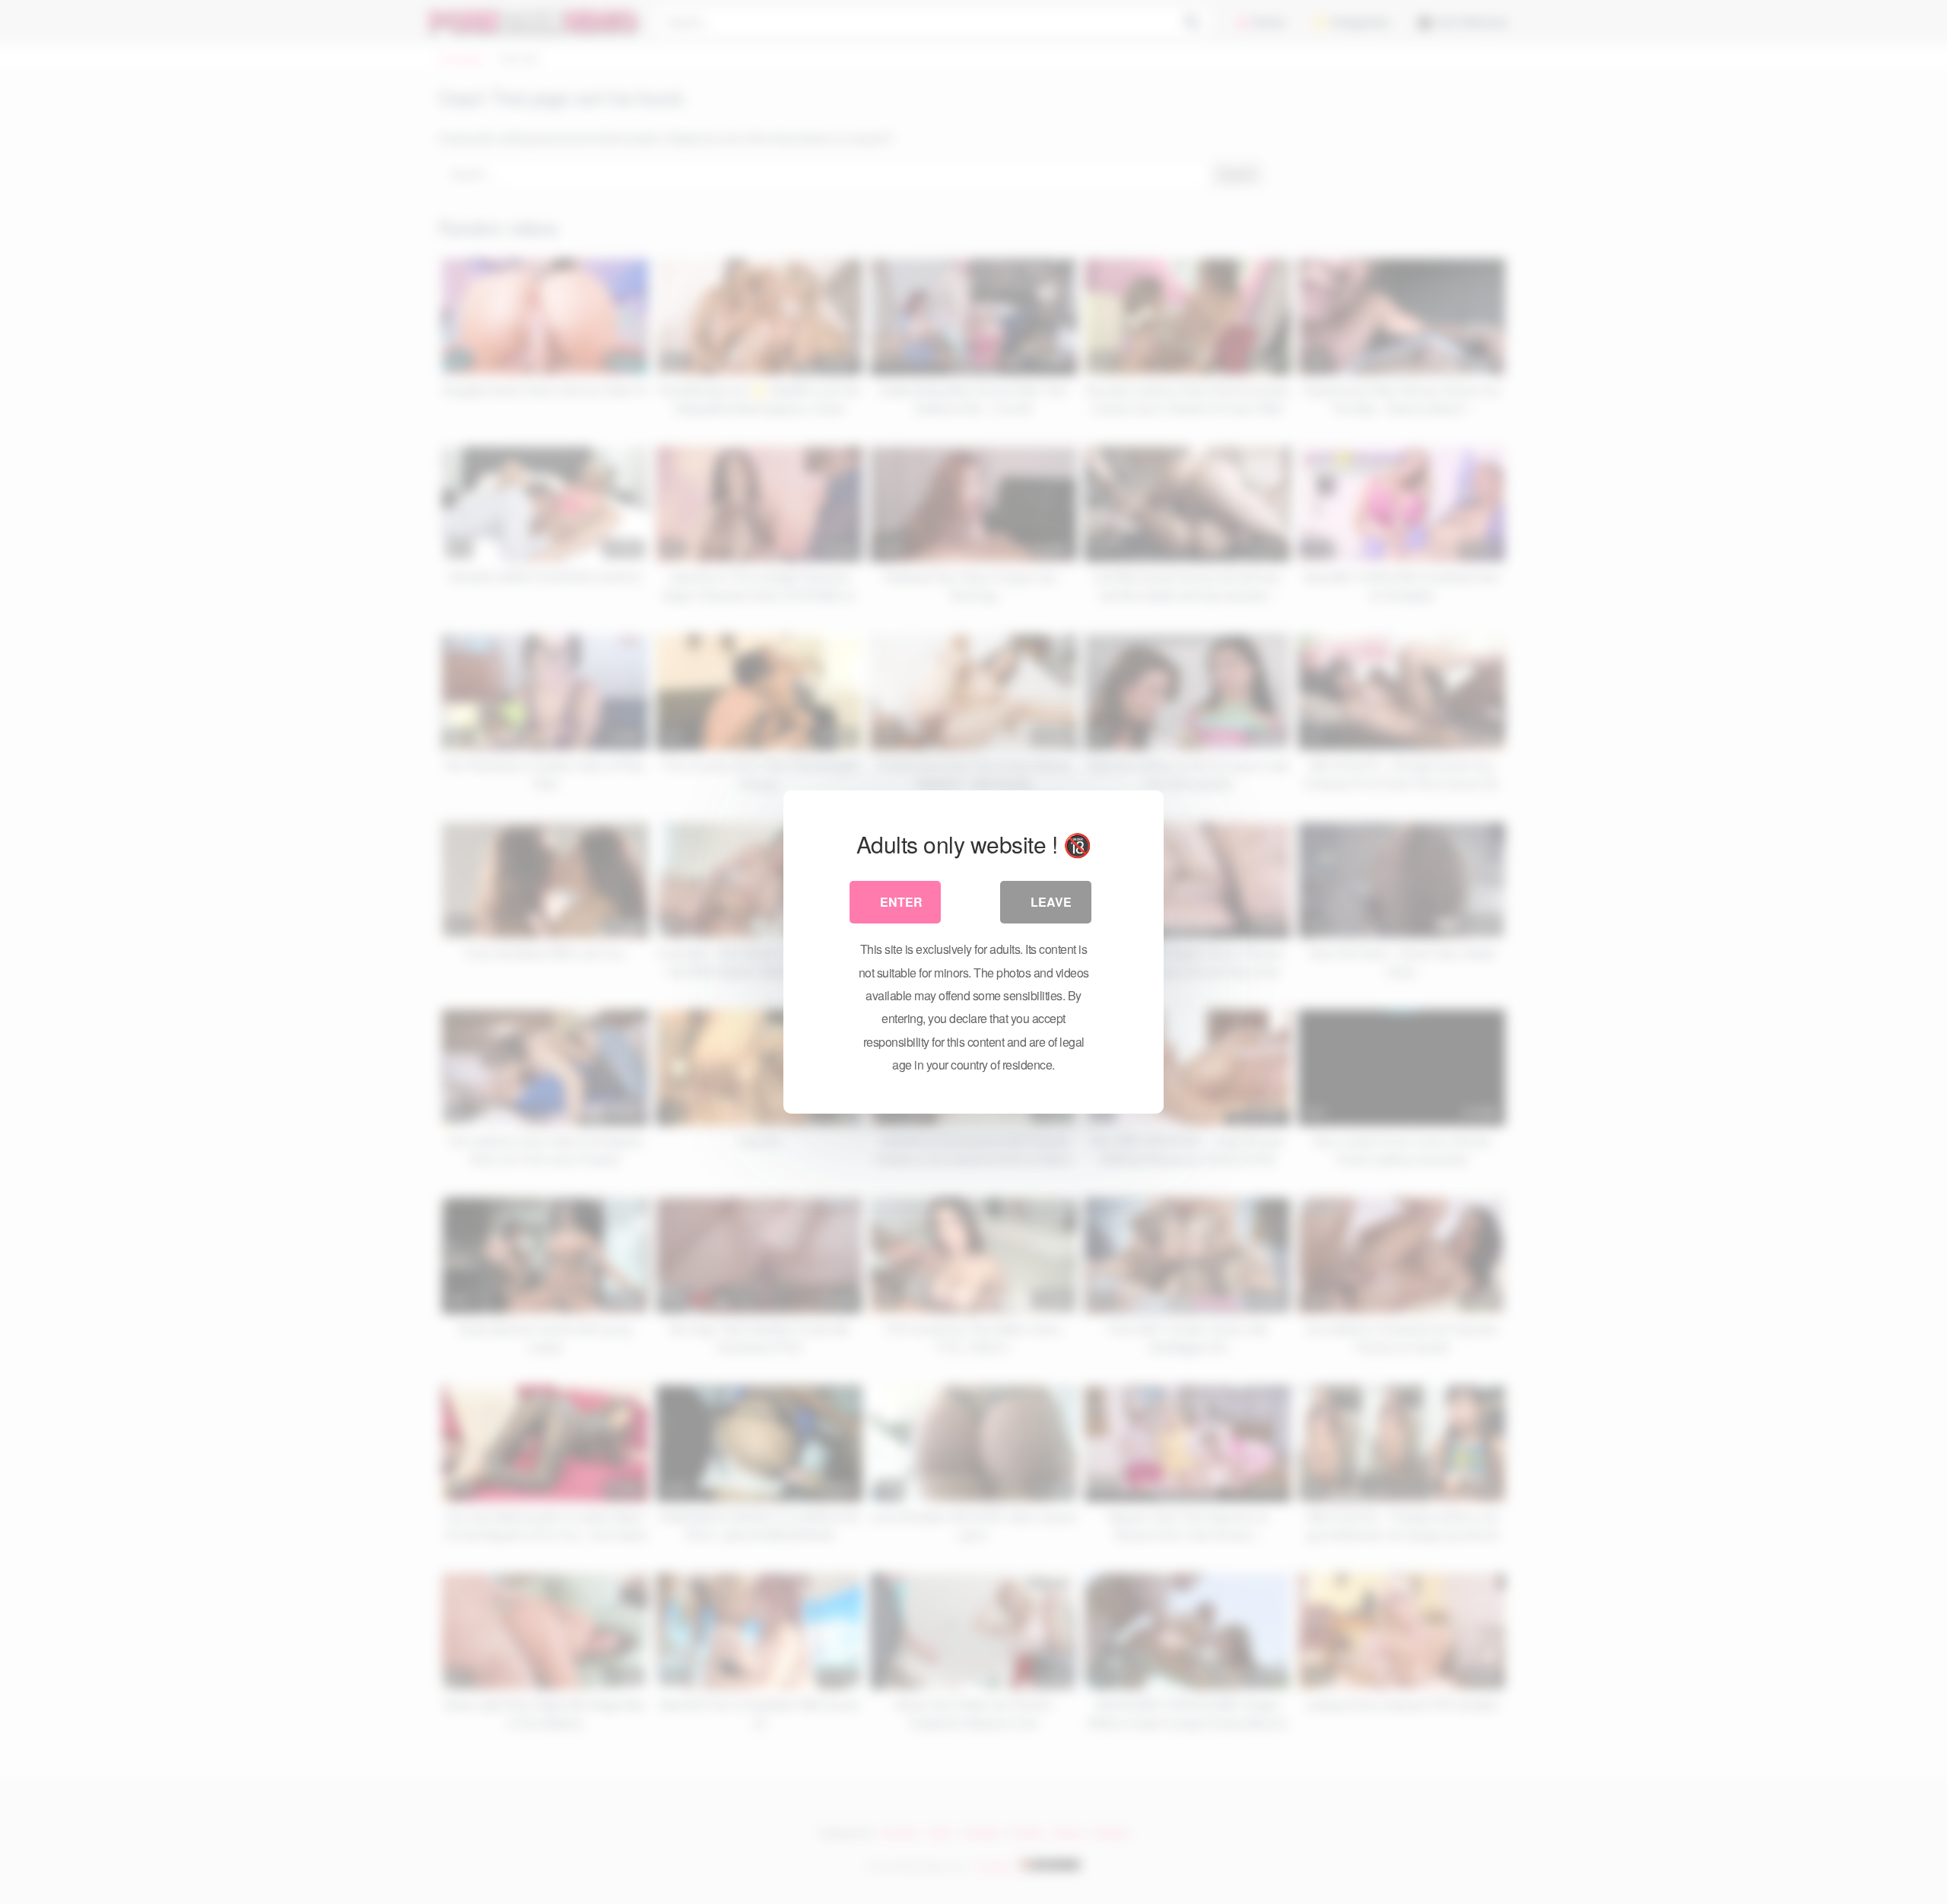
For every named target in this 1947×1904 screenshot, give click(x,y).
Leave (1051, 902)
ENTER (901, 902)
